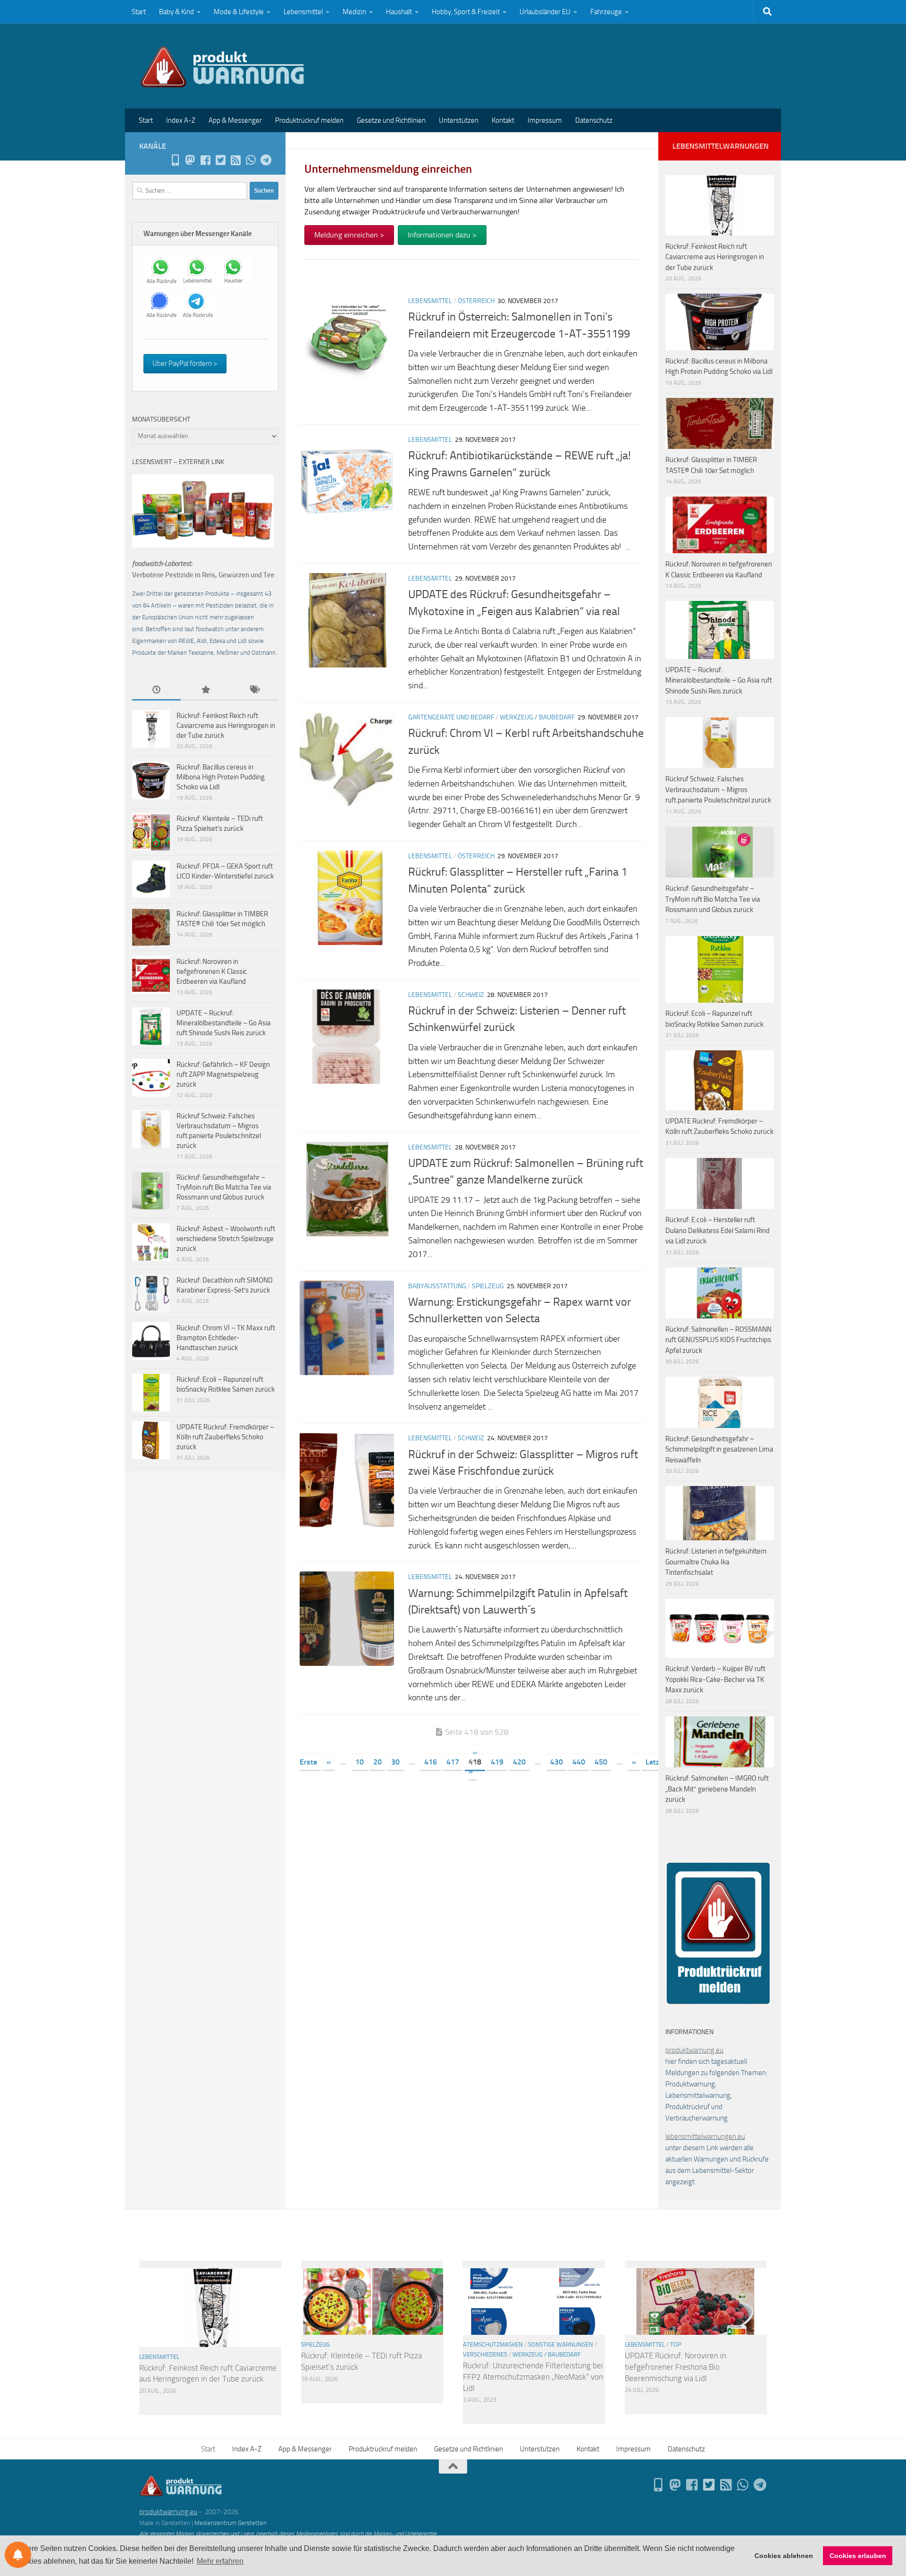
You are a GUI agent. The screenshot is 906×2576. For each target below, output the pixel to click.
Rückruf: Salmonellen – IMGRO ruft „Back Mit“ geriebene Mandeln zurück (717, 1789)
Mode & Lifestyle (239, 12)
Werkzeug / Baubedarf (537, 717)
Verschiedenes (485, 2354)
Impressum (545, 120)
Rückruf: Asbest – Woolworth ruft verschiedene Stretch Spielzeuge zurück (226, 1239)
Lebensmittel (303, 12)
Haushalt (399, 12)
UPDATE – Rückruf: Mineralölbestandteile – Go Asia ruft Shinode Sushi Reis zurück (224, 1023)
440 (579, 1762)
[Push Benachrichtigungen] (18, 2555)
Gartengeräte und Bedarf (451, 717)
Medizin (354, 12)
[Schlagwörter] (254, 690)
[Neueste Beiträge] (156, 690)
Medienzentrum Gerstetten (231, 2523)
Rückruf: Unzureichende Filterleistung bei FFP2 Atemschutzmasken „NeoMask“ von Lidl (533, 2377)
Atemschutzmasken (493, 2344)
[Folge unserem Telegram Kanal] (266, 160)
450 (601, 1762)
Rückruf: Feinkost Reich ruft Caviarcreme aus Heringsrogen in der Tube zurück (226, 726)
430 (557, 1762)
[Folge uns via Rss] (235, 160)
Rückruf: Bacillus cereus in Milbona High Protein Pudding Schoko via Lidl (221, 777)
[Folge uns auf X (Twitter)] (220, 160)
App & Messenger (235, 120)
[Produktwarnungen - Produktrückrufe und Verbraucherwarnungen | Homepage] (222, 66)
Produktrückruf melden (309, 120)
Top (676, 2344)
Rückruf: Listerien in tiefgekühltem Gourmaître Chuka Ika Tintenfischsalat (716, 1562)
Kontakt (503, 120)
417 (453, 1762)
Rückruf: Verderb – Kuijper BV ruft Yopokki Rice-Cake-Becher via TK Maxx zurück (715, 1679)
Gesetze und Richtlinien (391, 120)
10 (360, 1762)
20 (377, 1762)
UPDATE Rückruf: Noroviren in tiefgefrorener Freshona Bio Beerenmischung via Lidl (675, 2367)
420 (519, 1762)
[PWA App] (175, 160)
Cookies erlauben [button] (858, 2556)
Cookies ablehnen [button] (784, 2556)
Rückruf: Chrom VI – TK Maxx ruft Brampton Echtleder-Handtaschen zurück (226, 1338)
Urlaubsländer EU (545, 12)
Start (139, 12)
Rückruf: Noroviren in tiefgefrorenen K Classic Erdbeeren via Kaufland (212, 971)
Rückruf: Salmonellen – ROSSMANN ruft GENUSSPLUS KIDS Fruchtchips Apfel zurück (718, 1340)
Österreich (476, 301)
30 (395, 1762)
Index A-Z (181, 120)
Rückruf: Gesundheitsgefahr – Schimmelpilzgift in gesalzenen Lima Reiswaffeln (719, 1449)
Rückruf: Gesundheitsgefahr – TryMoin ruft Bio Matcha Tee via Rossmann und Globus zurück (224, 1187)
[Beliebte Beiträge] (205, 690)
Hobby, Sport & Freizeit (466, 12)
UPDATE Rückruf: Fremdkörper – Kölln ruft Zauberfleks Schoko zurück (225, 1437)
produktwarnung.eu (694, 2050)
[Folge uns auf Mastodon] (190, 160)
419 (497, 1762)
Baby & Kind (176, 12)
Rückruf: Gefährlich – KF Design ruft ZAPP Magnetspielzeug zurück (223, 1074)
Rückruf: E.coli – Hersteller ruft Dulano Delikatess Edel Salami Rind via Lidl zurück (717, 1230)
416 (431, 1762)
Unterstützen (459, 120)
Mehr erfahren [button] (220, 2561)
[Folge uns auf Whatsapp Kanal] (251, 160)
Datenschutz (594, 120)
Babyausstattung (437, 1286)
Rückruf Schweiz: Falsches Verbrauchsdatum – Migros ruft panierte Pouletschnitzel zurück (718, 790)
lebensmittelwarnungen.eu (705, 2137)
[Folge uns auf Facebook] (205, 160)
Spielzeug (488, 1286)
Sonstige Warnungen (561, 2344)
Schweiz (471, 995)
